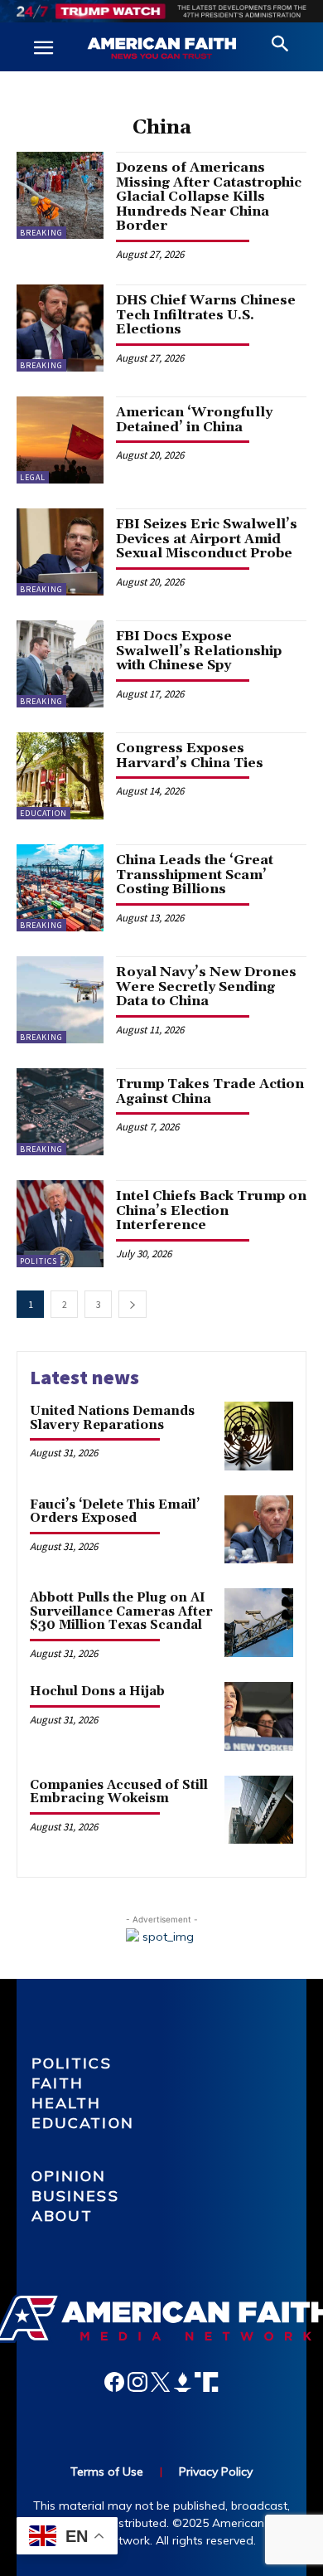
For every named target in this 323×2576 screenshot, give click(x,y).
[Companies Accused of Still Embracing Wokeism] (259, 1810)
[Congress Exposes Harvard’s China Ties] (60, 776)
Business (75, 2196)
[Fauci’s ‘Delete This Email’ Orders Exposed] (259, 1530)
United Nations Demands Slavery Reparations (112, 1418)
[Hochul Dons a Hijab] (259, 1716)
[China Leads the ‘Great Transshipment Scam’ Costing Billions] (60, 888)
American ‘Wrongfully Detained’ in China (194, 420)
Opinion (69, 2176)
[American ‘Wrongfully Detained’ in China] (60, 440)
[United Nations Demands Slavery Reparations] (259, 1436)
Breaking (41, 233)
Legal (33, 477)
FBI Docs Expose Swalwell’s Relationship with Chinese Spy (199, 651)
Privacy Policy (216, 2472)
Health (67, 2103)
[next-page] (133, 1304)
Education (43, 813)
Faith (58, 2083)
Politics (39, 1261)
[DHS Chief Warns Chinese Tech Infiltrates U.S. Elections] (60, 328)
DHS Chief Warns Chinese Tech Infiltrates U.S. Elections (206, 315)
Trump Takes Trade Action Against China (210, 1091)
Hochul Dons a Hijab (97, 1691)
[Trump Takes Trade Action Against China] (60, 1112)
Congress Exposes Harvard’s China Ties (190, 756)
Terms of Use (107, 2472)
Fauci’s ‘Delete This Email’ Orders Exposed (115, 1512)
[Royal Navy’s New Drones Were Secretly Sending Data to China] (60, 1000)
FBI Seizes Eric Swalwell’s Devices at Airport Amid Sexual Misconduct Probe (207, 539)
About (63, 2216)
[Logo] (161, 49)
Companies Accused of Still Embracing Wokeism (119, 1792)
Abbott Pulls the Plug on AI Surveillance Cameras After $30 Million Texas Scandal (121, 1611)
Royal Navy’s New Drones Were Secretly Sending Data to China (206, 987)
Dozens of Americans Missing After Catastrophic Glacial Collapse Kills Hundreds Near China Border (209, 197)
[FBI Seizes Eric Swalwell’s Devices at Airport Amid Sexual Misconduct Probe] (60, 552)
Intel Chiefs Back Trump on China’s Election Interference (211, 1210)
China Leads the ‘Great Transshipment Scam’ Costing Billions (195, 875)
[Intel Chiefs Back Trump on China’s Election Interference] (60, 1224)
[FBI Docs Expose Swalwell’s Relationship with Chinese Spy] (60, 664)
